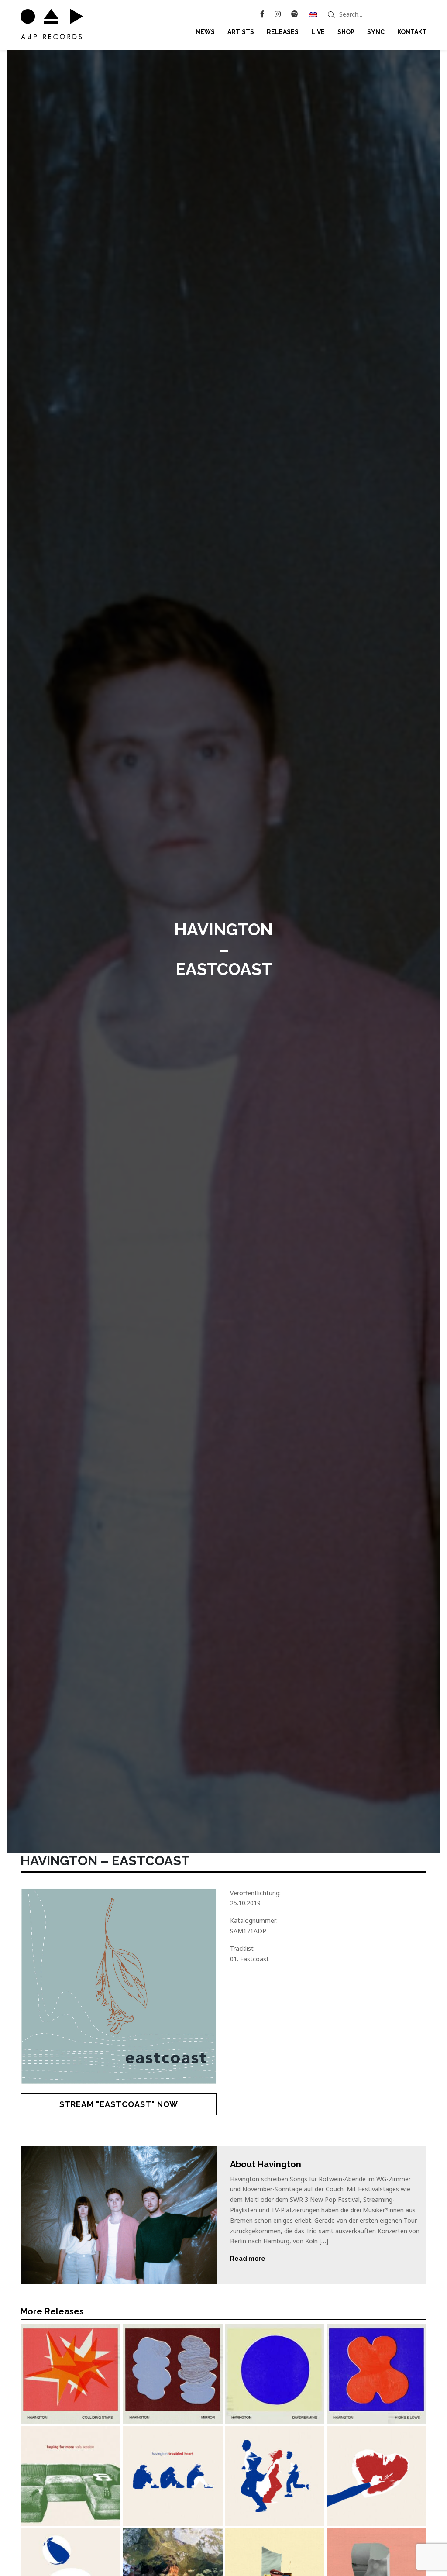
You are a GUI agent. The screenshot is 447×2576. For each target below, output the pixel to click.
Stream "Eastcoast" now (119, 2104)
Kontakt (412, 32)
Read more (248, 2259)
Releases (283, 32)
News (205, 32)
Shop (346, 32)
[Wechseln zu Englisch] (313, 14)
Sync (376, 32)
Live (318, 32)
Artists (241, 32)
